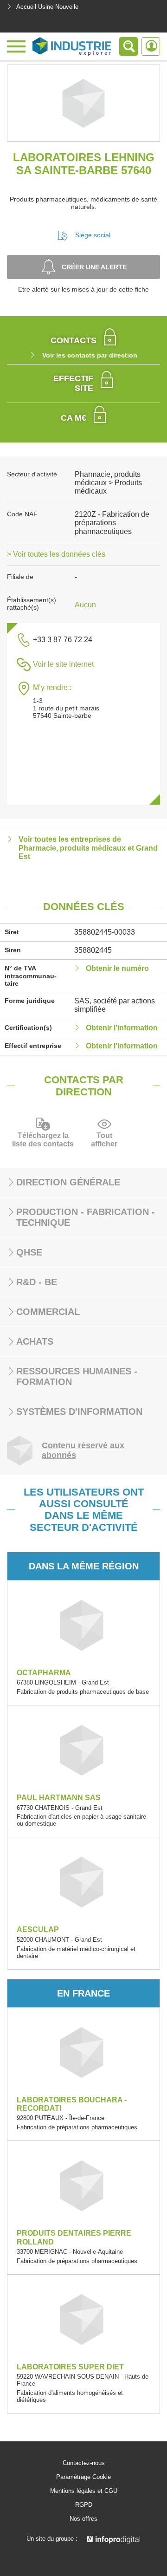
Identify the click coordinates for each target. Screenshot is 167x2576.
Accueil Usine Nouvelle (47, 7)
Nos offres (83, 2519)
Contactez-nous (84, 2463)
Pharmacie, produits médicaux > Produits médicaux (108, 483)
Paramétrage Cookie (83, 2477)
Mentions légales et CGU (84, 2491)
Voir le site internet (63, 664)
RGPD (84, 2505)
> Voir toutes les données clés (56, 554)
